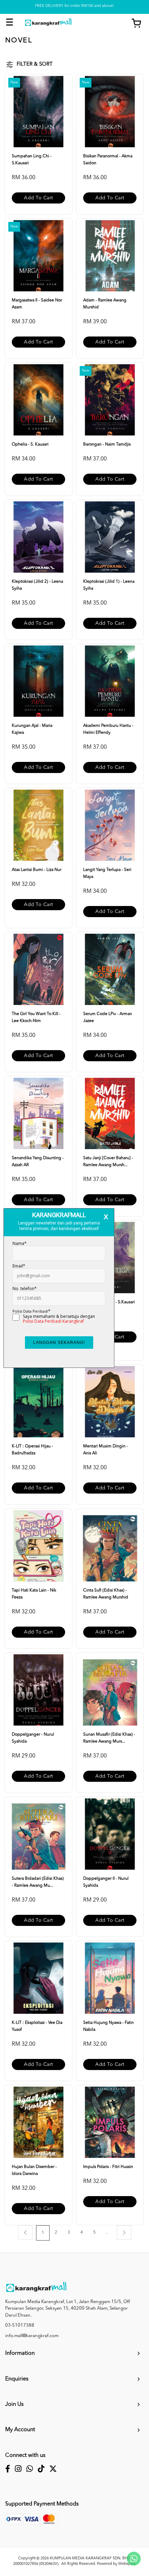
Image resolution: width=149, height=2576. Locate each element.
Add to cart (38, 198)
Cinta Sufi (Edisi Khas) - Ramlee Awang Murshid (106, 1594)
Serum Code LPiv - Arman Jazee (108, 1017)
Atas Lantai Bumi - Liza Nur (37, 870)
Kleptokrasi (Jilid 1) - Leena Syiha (109, 585)
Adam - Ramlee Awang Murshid (105, 304)
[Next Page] (124, 2233)
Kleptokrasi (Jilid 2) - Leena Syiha (37, 585)
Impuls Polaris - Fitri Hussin (108, 2167)
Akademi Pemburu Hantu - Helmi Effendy (108, 729)
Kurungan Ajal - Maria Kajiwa (32, 729)
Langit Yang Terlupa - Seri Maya (107, 873)
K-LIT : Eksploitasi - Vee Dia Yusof (37, 2026)
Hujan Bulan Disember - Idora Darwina (34, 2170)
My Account (20, 2430)
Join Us (14, 2404)
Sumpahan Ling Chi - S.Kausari (32, 160)
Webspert (127, 2564)
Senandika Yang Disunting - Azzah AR (38, 1162)
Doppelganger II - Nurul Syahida (106, 1882)
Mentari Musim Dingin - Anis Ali (106, 1450)
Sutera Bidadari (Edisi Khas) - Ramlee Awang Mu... (38, 1882)
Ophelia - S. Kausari (30, 444)
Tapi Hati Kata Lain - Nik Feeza (34, 1594)
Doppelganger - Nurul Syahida (33, 1738)
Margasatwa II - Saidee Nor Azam (37, 304)
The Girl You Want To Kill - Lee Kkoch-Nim (36, 1017)
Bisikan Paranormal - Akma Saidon (108, 160)
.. (107, 2233)
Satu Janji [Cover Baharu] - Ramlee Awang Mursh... (108, 1162)
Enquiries (17, 2379)
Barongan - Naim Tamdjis (107, 444)
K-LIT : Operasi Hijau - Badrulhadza (32, 1450)
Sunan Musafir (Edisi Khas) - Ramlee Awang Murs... (109, 1738)
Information (20, 2353)
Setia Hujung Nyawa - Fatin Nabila (108, 2026)
